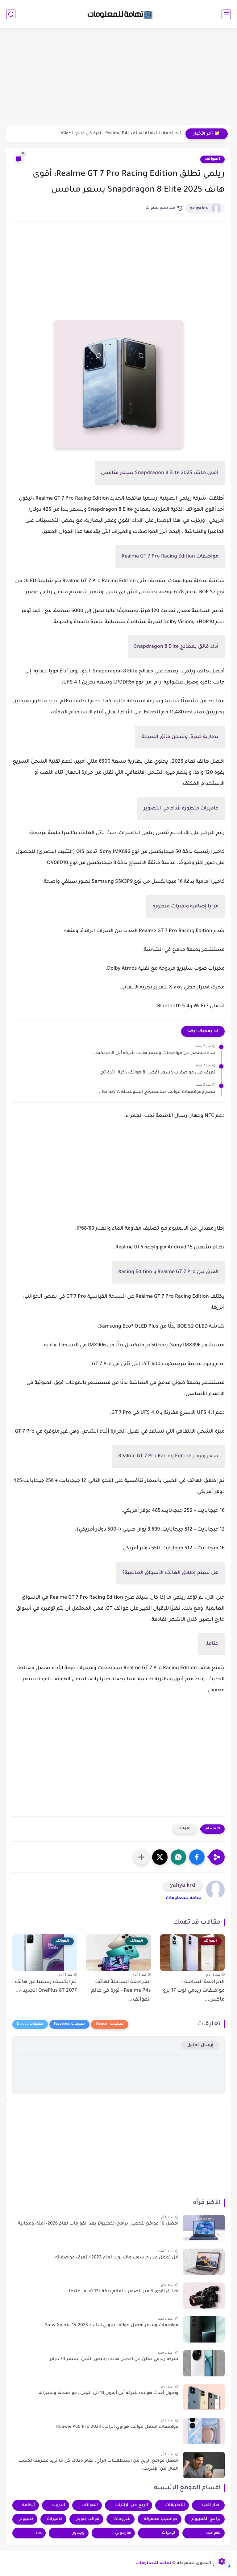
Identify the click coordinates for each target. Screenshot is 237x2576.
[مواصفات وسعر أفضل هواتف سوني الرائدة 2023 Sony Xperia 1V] (204, 2329)
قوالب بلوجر (88, 2519)
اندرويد (58, 2505)
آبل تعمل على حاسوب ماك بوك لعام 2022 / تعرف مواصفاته (117, 2258)
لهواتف (213, 2533)
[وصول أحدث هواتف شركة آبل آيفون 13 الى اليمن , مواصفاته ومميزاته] (204, 2397)
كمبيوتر (26, 2519)
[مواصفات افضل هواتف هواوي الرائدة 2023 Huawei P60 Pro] (204, 2431)
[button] (197, 1857)
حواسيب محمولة (161, 2519)
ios (39, 2533)
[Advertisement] (118, 78)
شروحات (122, 2519)
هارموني (123, 2533)
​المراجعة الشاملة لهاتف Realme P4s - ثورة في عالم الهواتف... (117, 134)
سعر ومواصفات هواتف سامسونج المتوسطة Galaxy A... (156, 1092)
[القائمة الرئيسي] (226, 14)
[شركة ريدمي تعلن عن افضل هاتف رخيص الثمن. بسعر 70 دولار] (204, 2363)
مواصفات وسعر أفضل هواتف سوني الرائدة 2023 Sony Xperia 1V (112, 2326)
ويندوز (79, 2533)
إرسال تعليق (200, 2045)
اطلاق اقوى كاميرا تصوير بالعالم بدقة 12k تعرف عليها (124, 2292)
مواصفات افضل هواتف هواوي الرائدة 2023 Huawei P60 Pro (117, 2427)
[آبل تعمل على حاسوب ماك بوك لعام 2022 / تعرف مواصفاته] (204, 2262)
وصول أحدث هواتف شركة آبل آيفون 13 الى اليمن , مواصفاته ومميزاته (108, 2393)
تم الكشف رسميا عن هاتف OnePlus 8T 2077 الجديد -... (46, 1987)
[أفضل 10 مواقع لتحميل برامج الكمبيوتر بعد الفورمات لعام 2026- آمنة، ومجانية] (204, 2228)
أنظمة (29, 2505)
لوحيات (168, 2533)
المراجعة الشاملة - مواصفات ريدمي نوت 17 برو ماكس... (194, 1991)
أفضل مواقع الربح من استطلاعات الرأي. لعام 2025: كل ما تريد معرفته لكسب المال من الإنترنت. (98, 2465)
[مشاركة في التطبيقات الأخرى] (141, 1857)
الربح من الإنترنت (131, 2505)
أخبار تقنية (211, 2505)
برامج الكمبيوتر (206, 2519)
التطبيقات (175, 2505)
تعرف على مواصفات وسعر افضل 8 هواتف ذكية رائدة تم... (156, 1073)
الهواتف (212, 159)
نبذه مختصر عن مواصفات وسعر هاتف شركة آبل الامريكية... (154, 1053)
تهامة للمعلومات (184, 1898)
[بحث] (11, 14)
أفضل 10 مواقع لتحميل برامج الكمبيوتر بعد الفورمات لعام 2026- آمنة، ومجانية (98, 2224)
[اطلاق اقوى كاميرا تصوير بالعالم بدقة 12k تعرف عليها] (204, 2296)
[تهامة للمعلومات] (118, 14)
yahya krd (199, 208)
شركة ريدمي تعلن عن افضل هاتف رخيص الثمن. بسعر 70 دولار (114, 2359)
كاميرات (55, 2519)
